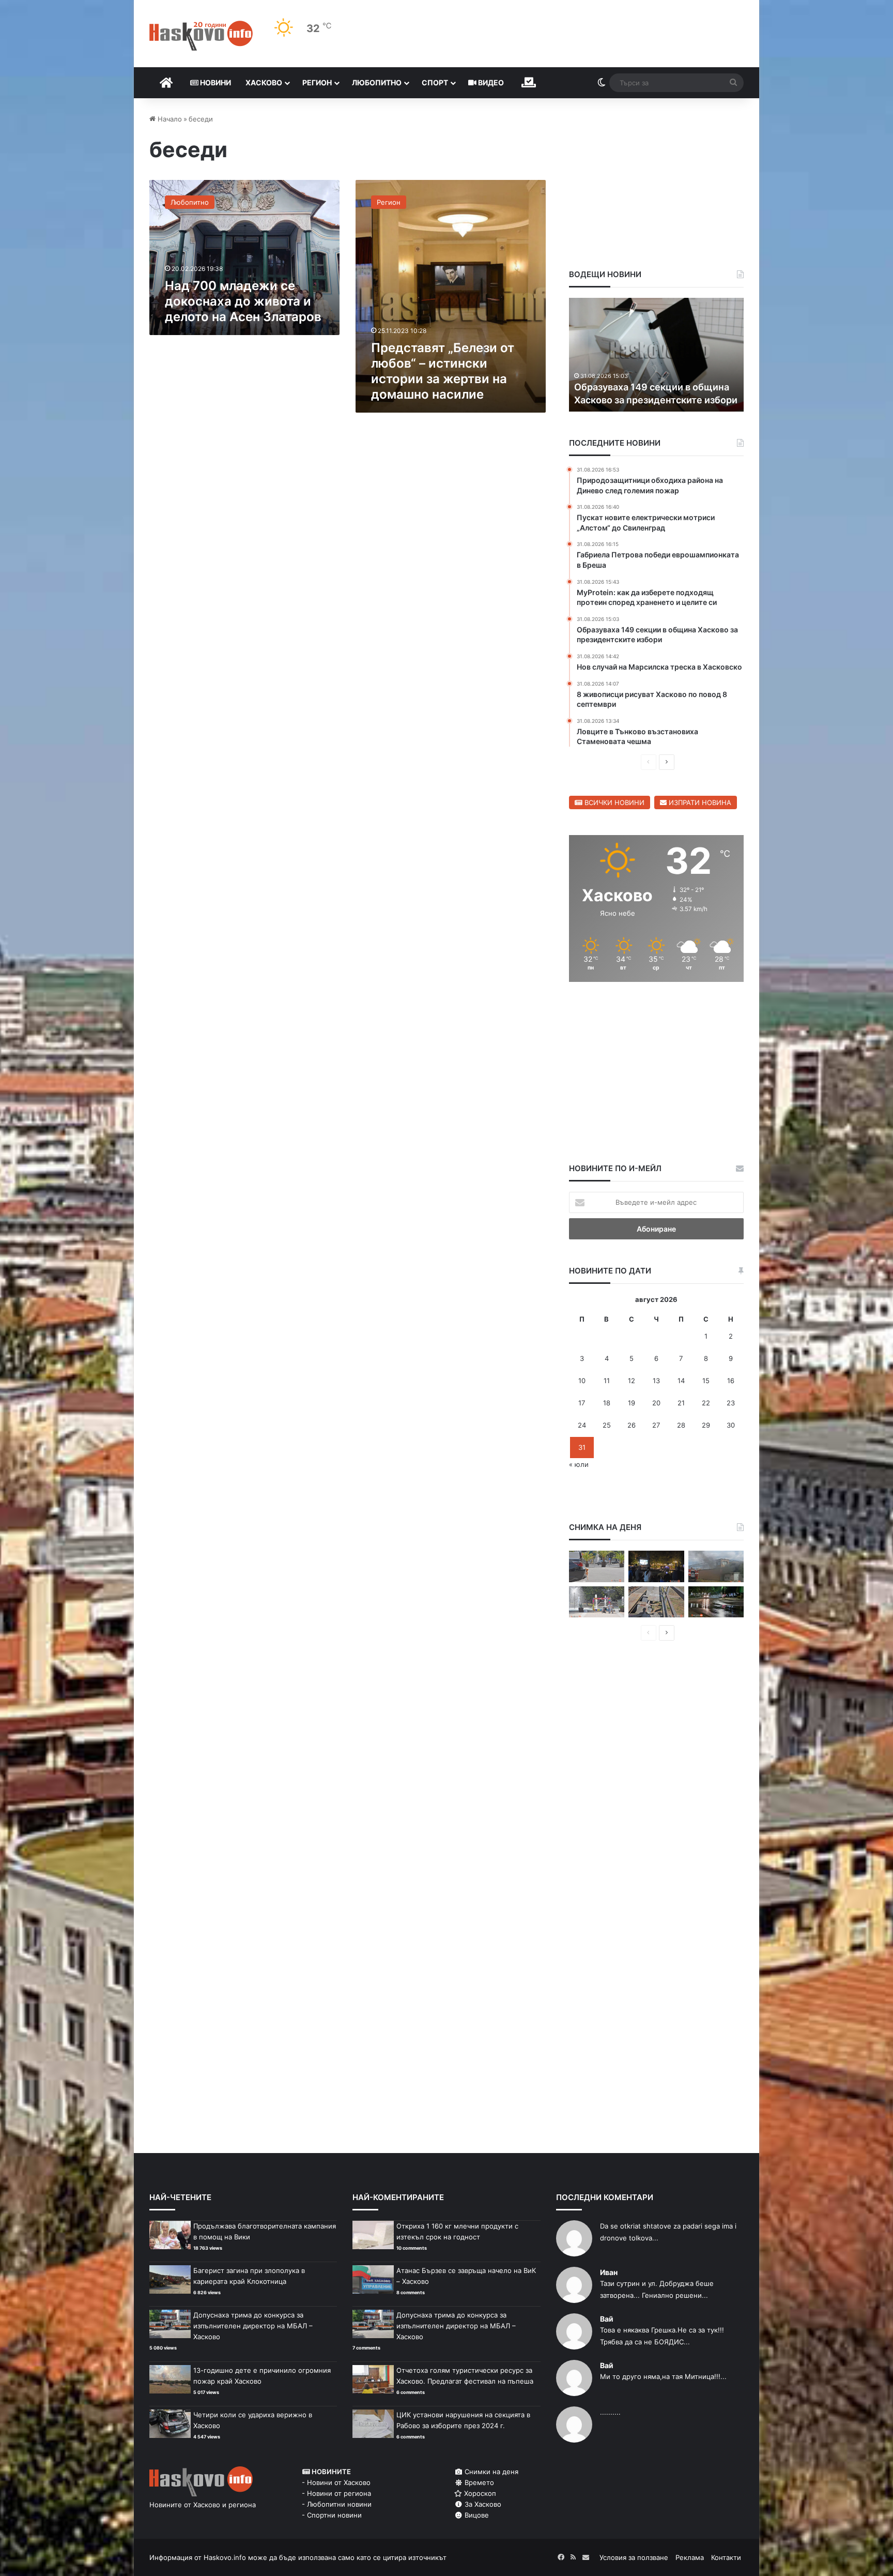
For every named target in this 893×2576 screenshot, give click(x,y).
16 (731, 1381)
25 (607, 1425)
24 (582, 1425)
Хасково (264, 82)
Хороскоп (479, 2493)
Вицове (476, 2515)
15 (706, 1381)
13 (656, 1381)
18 (607, 1403)
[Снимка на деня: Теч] (716, 1602)
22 (706, 1403)
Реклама (690, 2557)
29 (706, 1425)
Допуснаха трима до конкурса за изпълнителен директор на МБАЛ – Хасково (253, 2326)
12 (632, 1381)
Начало (169, 119)
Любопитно (377, 82)
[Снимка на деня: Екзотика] (597, 1566)
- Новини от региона (336, 2493)
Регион (317, 82)
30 (731, 1425)
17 (582, 1403)
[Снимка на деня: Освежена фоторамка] (597, 1602)
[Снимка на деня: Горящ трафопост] (716, 1566)
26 (632, 1425)
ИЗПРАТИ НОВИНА (699, 802)
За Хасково (482, 2504)
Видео (490, 82)
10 (582, 1381)
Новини (215, 82)
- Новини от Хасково (336, 2482)
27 (656, 1425)
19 (632, 1403)
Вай (607, 2319)
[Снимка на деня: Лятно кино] (656, 1566)
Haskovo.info (225, 2557)
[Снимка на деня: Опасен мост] (656, 1602)
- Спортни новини (332, 2515)
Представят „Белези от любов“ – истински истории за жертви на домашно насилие (443, 371)
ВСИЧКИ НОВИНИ (613, 802)
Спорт (435, 82)
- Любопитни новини (337, 2504)
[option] (657, 355)
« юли (579, 1464)
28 (681, 1425)
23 (731, 1403)
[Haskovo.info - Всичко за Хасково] (201, 36)
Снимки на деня (490, 2472)
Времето (478, 2482)
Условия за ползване (634, 2557)
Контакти (726, 2557)
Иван (609, 2272)
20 (656, 1403)
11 (607, 1381)
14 (681, 1381)
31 (582, 1447)
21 (681, 1403)
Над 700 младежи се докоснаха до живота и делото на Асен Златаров (243, 301)
